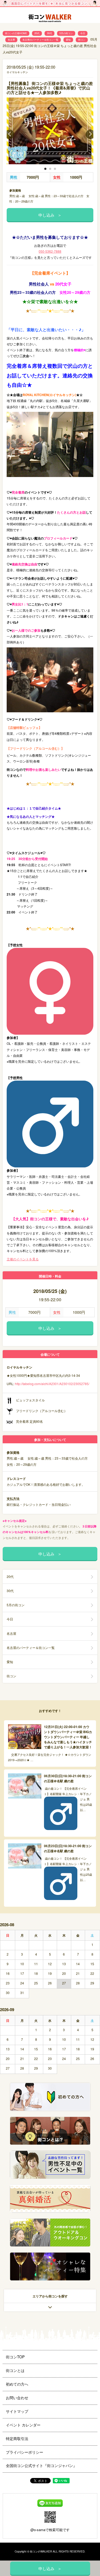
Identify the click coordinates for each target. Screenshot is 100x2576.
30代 (49, 33)
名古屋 (11, 40)
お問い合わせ (17, 2398)
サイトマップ (17, 2411)
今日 (83, 33)
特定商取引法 (17, 2438)
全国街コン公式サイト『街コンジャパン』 (41, 2465)
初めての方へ (17, 2384)
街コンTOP (15, 2357)
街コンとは (15, 2370)
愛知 (68, 40)
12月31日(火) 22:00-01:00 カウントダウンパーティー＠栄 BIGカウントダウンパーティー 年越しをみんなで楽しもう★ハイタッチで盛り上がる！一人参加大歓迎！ (68, 1737)
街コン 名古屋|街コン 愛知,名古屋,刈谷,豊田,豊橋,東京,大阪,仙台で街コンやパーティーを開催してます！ (50, 19)
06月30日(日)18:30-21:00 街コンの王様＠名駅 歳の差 (68, 1778)
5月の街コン (66, 33)
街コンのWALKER (41, 2551)
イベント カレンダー (23, 2425)
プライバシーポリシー (25, 2452)
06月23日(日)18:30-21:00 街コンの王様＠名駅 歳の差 (68, 1848)
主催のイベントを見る (23, 1259)
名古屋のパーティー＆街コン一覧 (40, 40)
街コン (82, 40)
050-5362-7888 (50, 251)
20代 (37, 33)
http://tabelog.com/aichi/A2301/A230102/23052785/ (52, 1384)
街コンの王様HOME (16, 33)
